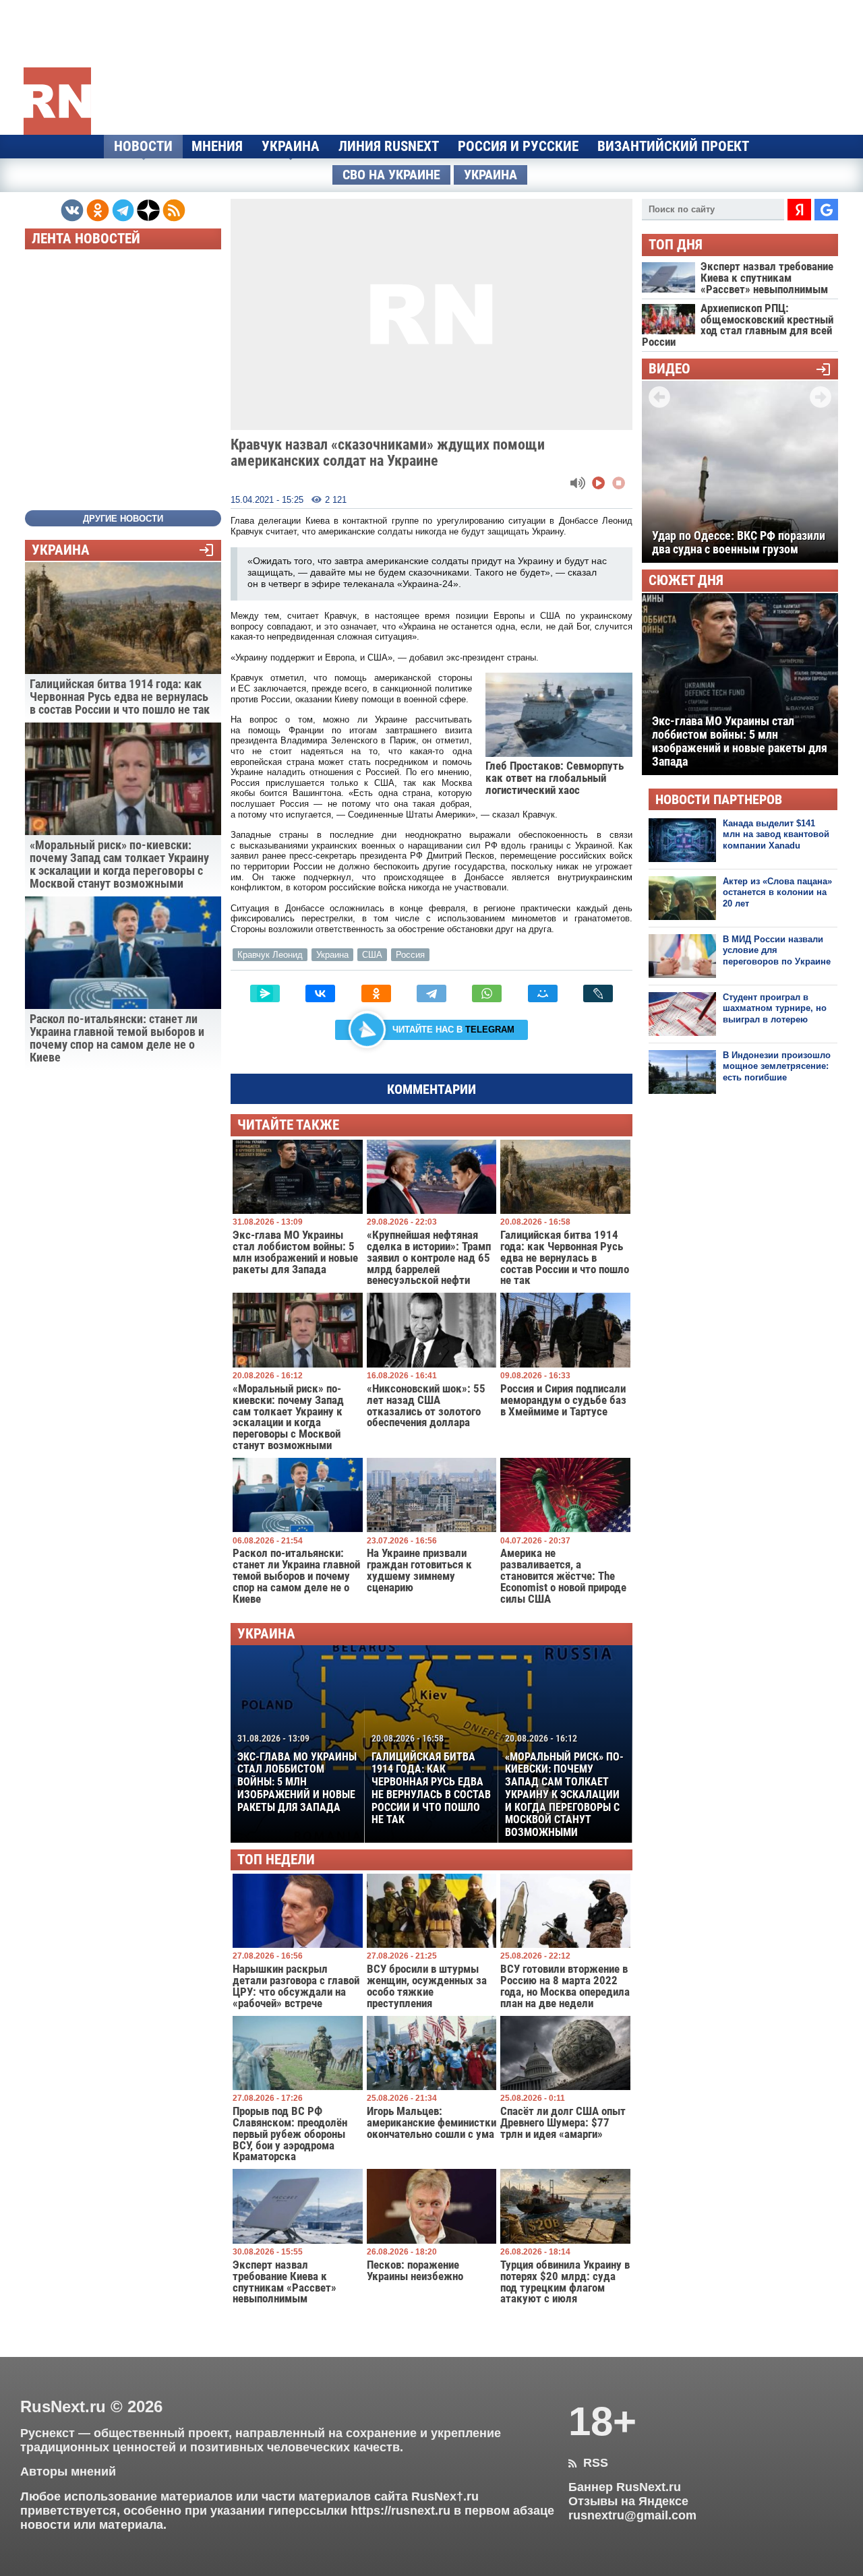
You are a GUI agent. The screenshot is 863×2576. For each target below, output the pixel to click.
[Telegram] (431, 993)
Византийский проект (673, 146)
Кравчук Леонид (270, 955)
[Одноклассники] (376, 993)
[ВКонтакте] (320, 993)
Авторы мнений (68, 2472)
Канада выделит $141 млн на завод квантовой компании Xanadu (776, 834)
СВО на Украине (391, 175)
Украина (291, 146)
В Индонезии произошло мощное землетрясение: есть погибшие (777, 1066)
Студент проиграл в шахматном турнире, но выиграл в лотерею (775, 1008)
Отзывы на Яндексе (628, 2501)
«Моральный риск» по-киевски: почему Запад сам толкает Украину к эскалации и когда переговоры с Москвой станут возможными (564, 1786)
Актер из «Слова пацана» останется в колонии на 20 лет (777, 892)
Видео (669, 369)
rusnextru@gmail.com (632, 2515)
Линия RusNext (389, 146)
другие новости (123, 519)
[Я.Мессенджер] (265, 993)
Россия (410, 955)
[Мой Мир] (543, 993)
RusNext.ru (63, 2406)
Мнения (217, 146)
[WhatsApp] (487, 993)
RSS (588, 2463)
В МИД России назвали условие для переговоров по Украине (777, 950)
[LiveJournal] (598, 993)
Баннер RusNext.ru (625, 2487)
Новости (143, 146)
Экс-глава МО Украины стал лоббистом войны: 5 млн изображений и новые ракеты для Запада (297, 1773)
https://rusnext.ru (400, 2511)
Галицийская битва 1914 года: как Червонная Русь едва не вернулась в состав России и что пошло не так (431, 1779)
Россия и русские (518, 146)
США (372, 955)
